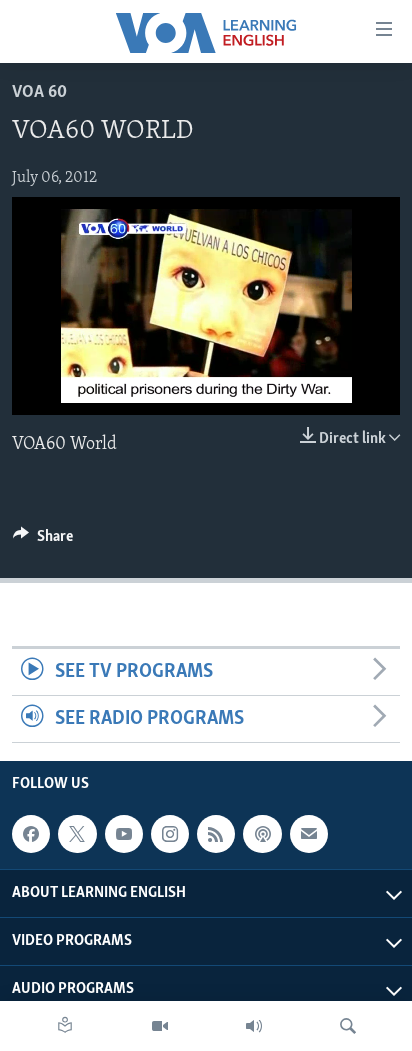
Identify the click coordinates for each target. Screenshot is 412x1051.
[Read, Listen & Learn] (65, 1026)
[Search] (348, 1026)
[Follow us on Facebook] (31, 834)
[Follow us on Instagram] (170, 834)
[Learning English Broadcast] (254, 1026)
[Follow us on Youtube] (124, 834)
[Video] (160, 1026)
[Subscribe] (309, 834)
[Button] (43, 541)
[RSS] (216, 834)
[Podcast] (262, 834)
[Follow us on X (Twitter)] (77, 834)
